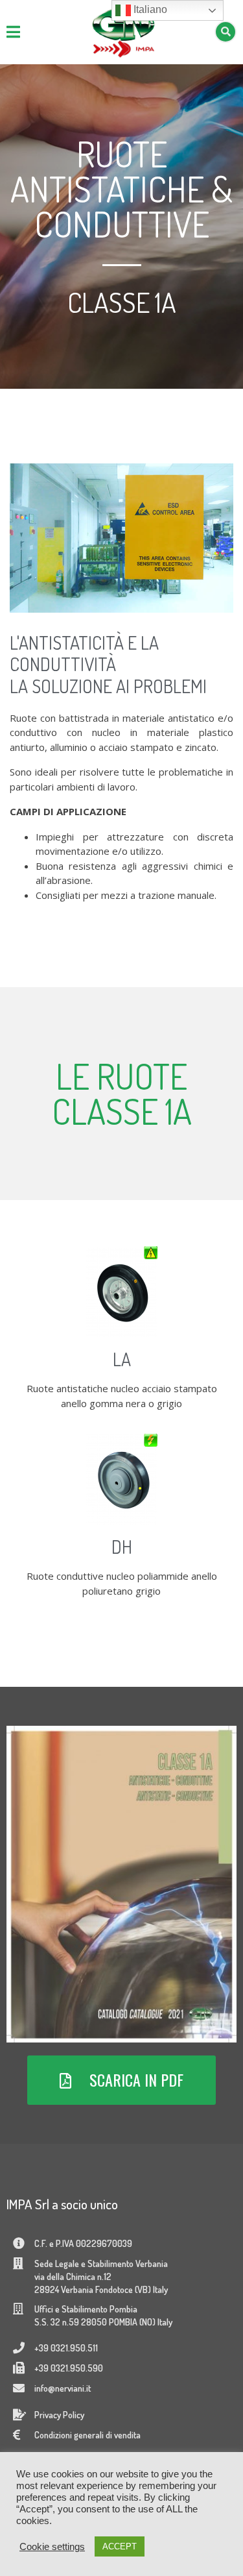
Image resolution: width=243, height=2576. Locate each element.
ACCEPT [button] (120, 2546)
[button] (121, 2080)
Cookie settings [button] (52, 2547)
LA (122, 1359)
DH (122, 1547)
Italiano (149, 9)
